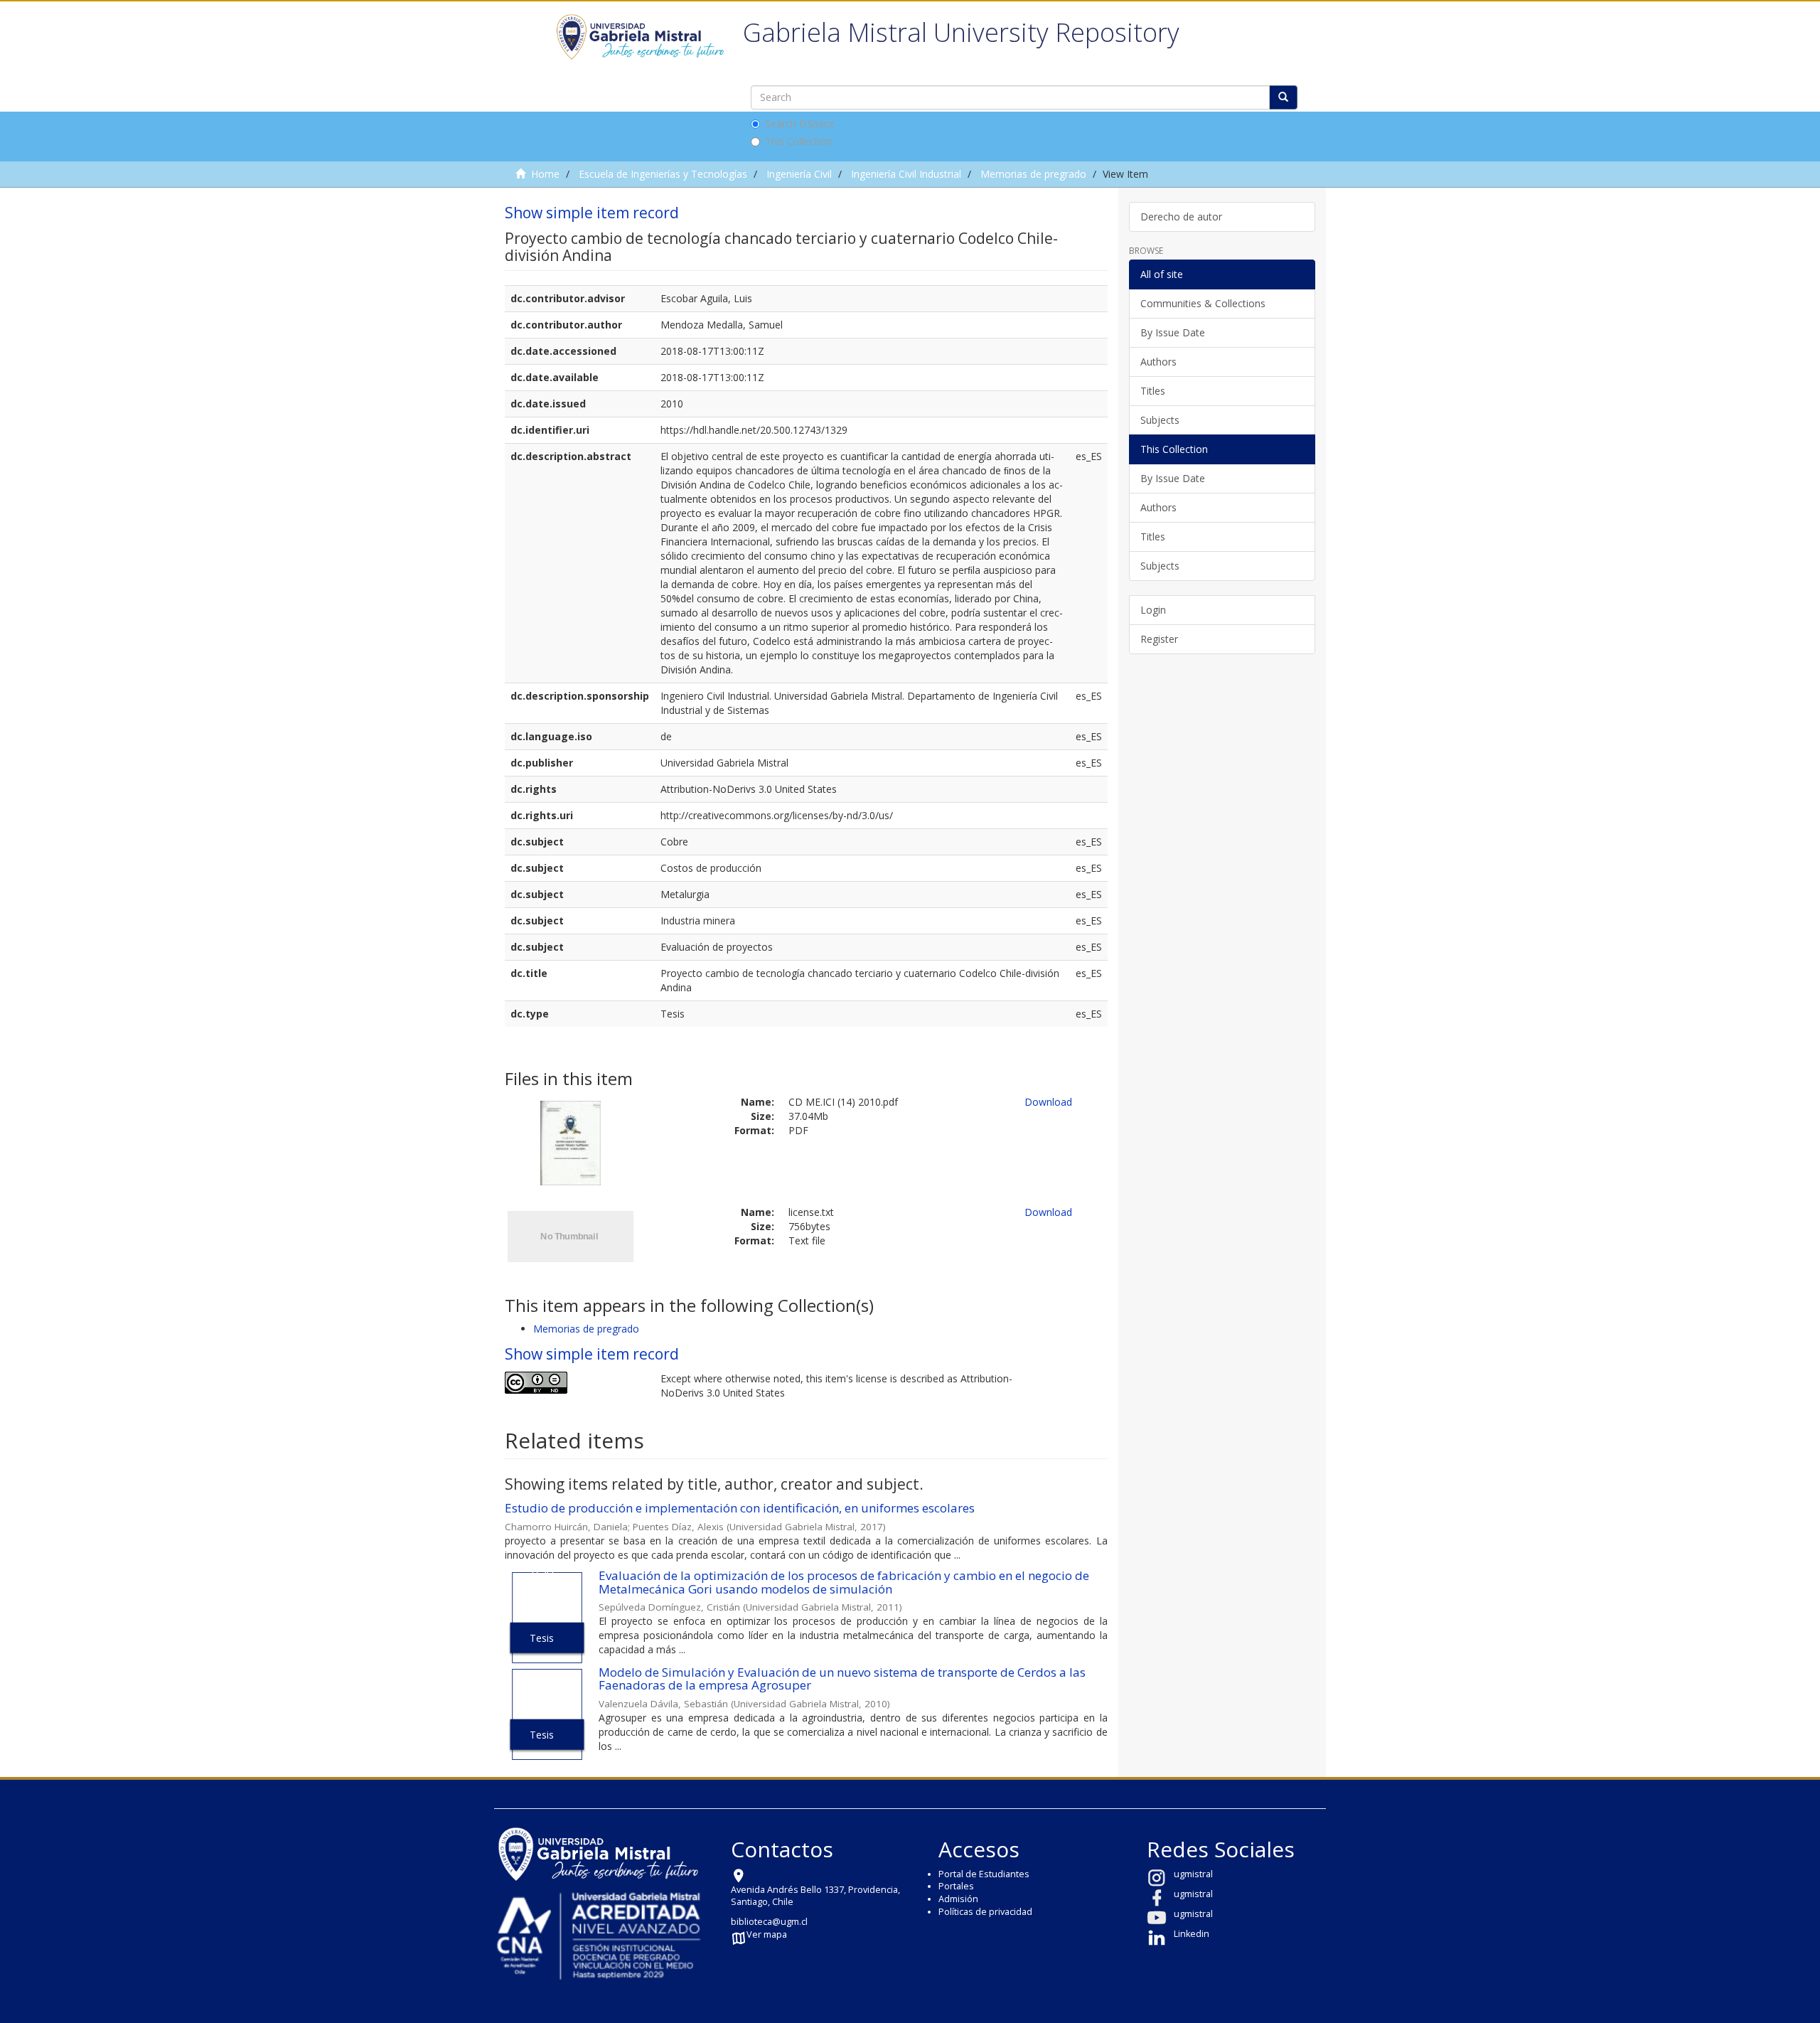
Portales (956, 1886)
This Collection (799, 141)
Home (545, 174)
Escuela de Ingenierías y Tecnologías (663, 174)
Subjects (1160, 420)
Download (1048, 1102)
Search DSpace (800, 123)
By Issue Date (1173, 332)
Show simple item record (592, 213)
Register (1159, 639)
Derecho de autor (1181, 217)
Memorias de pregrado (1033, 174)
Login (1153, 610)
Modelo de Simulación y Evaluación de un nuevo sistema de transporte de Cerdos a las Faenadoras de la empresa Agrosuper (842, 1679)
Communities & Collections (1203, 303)
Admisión (958, 1899)
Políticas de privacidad (985, 1912)
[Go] (1283, 97)
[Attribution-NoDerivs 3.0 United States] (572, 1383)
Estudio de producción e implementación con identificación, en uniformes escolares (740, 1508)
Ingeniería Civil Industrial (906, 174)
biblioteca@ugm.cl (769, 1922)
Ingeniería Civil (799, 174)
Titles (1153, 391)
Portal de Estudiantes (984, 1874)
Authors (1158, 362)
